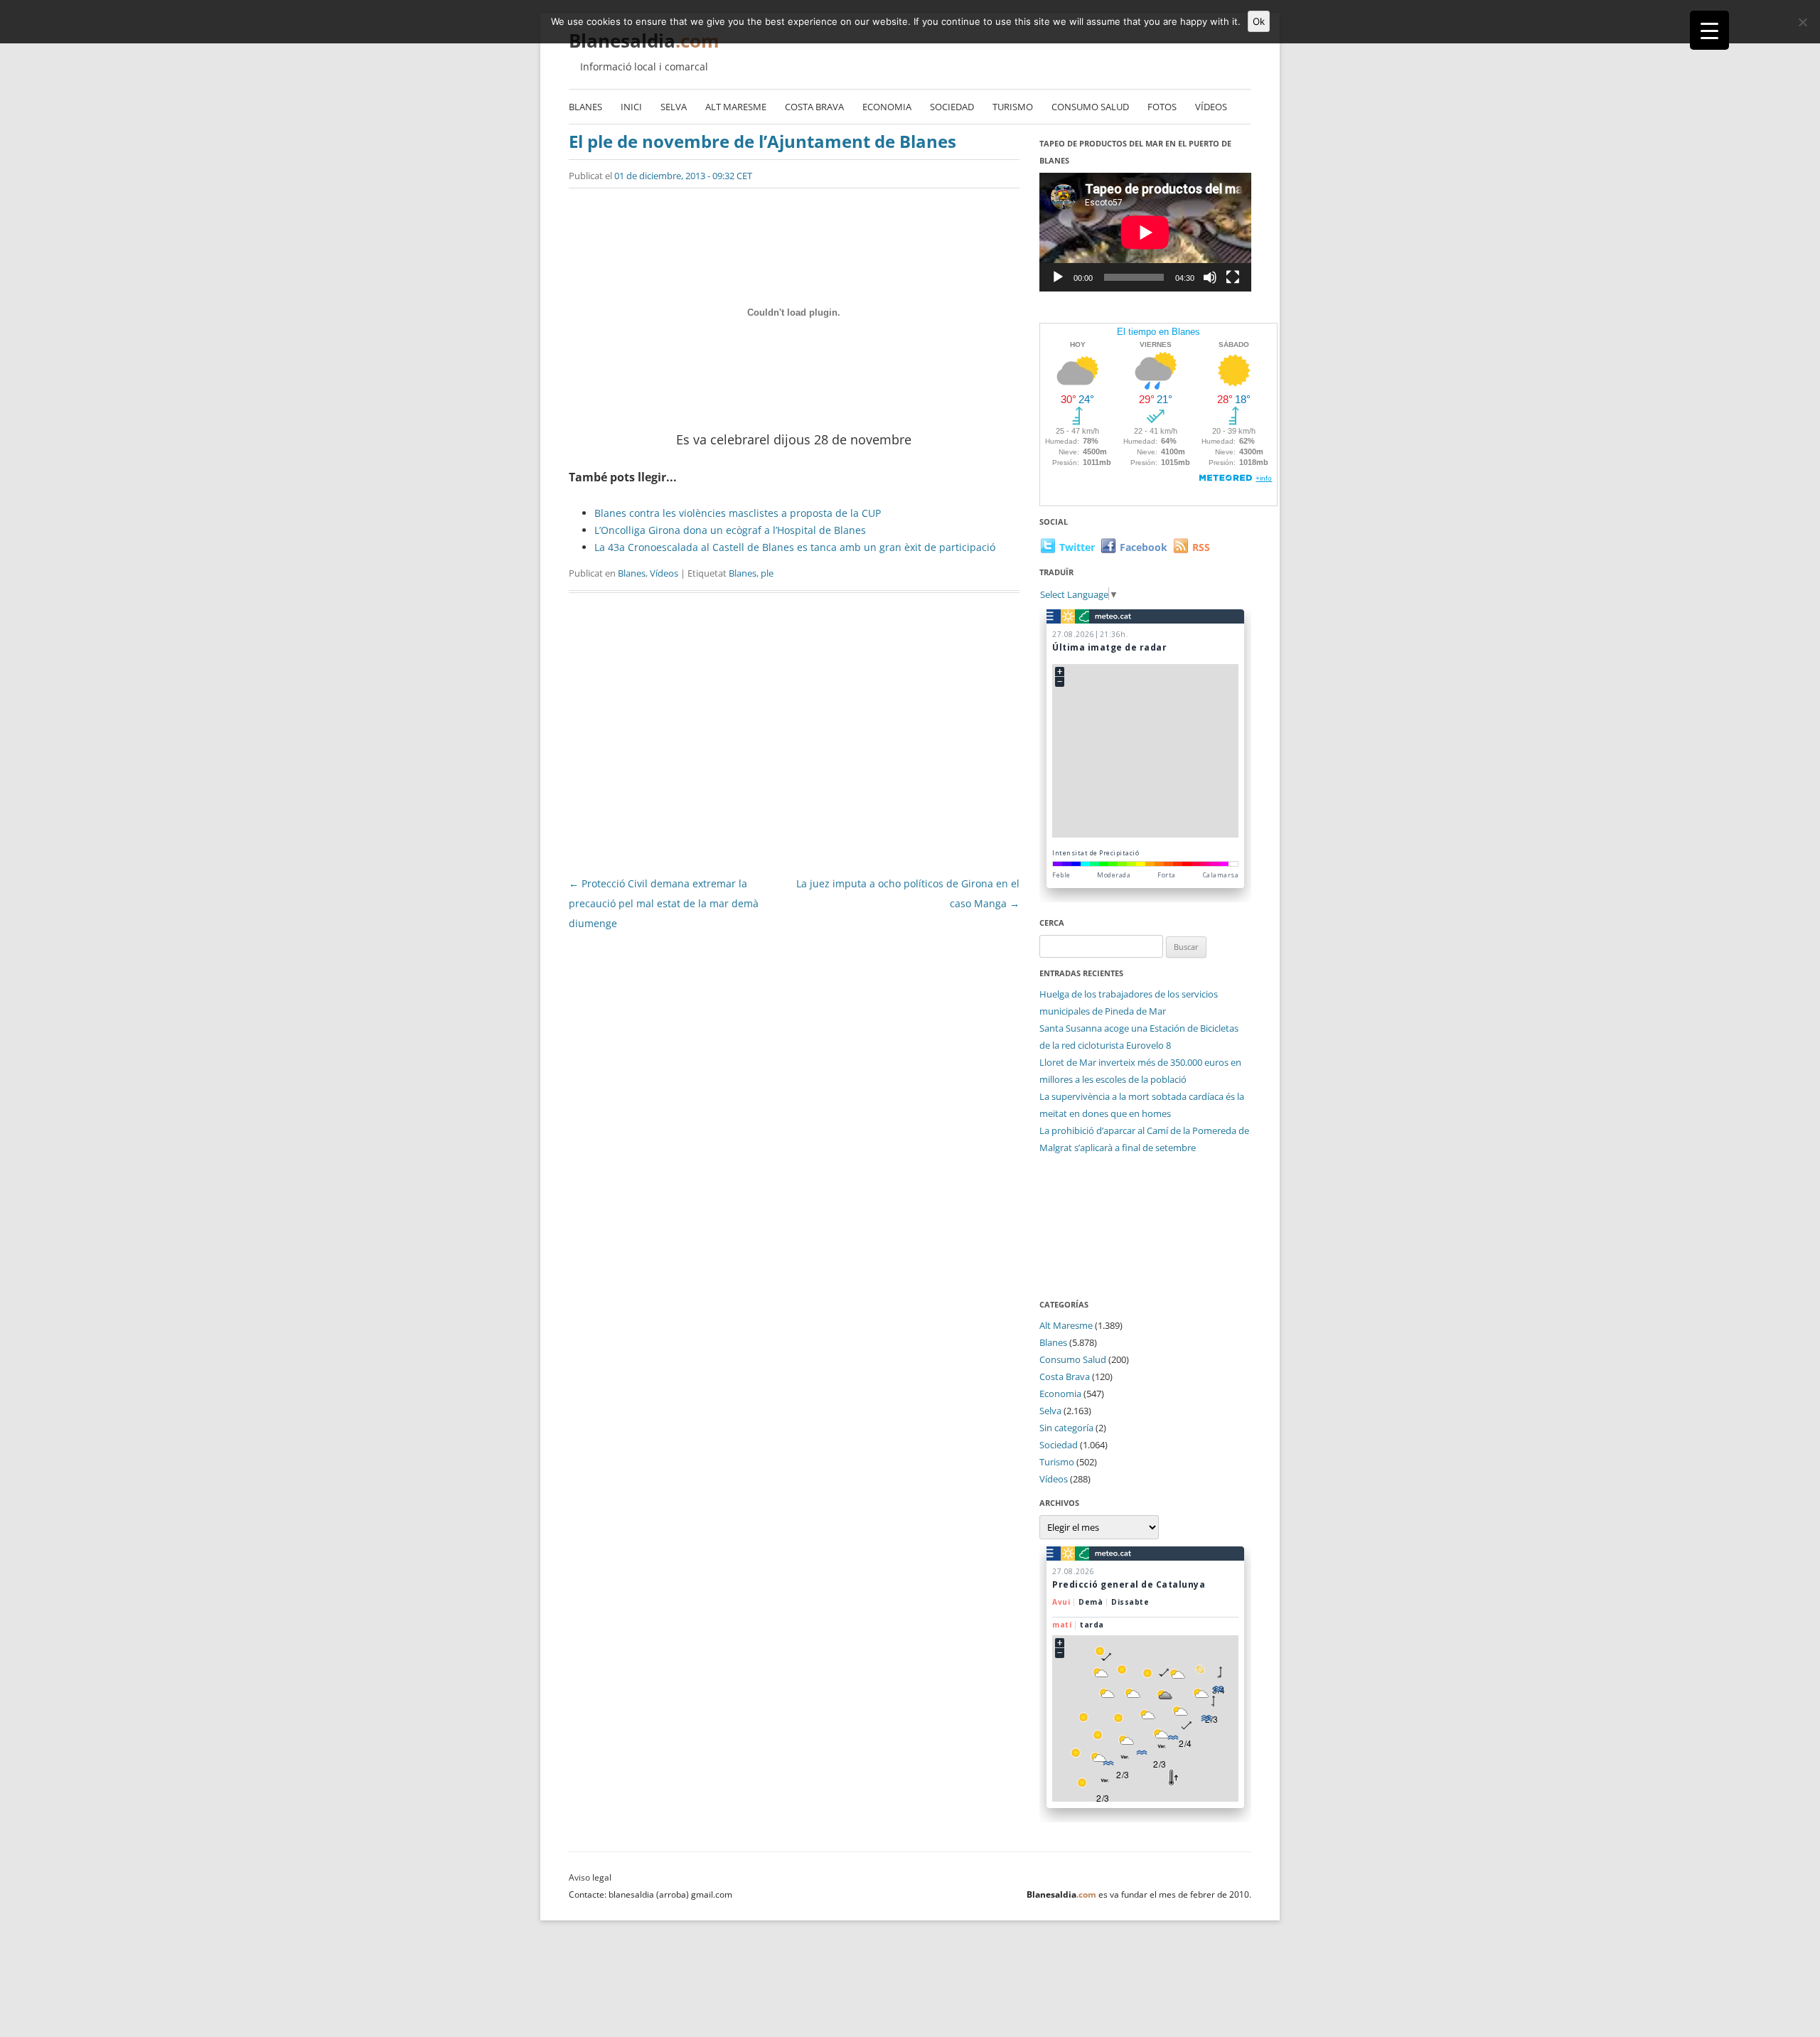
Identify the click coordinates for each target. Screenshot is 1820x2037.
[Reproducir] (1058, 277)
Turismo (1013, 107)
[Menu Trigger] (1709, 30)
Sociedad (952, 107)
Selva (674, 107)
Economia (887, 107)
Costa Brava (814, 107)
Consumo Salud (1090, 107)
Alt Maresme (736, 107)
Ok (1259, 21)
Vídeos (1211, 107)
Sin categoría (1066, 1428)
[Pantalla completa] (1233, 277)
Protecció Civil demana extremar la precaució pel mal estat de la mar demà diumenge (664, 903)
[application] (1145, 232)
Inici (631, 107)
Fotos (1162, 107)
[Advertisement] (794, 739)
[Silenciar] (1210, 277)
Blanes (585, 107)
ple (767, 573)
